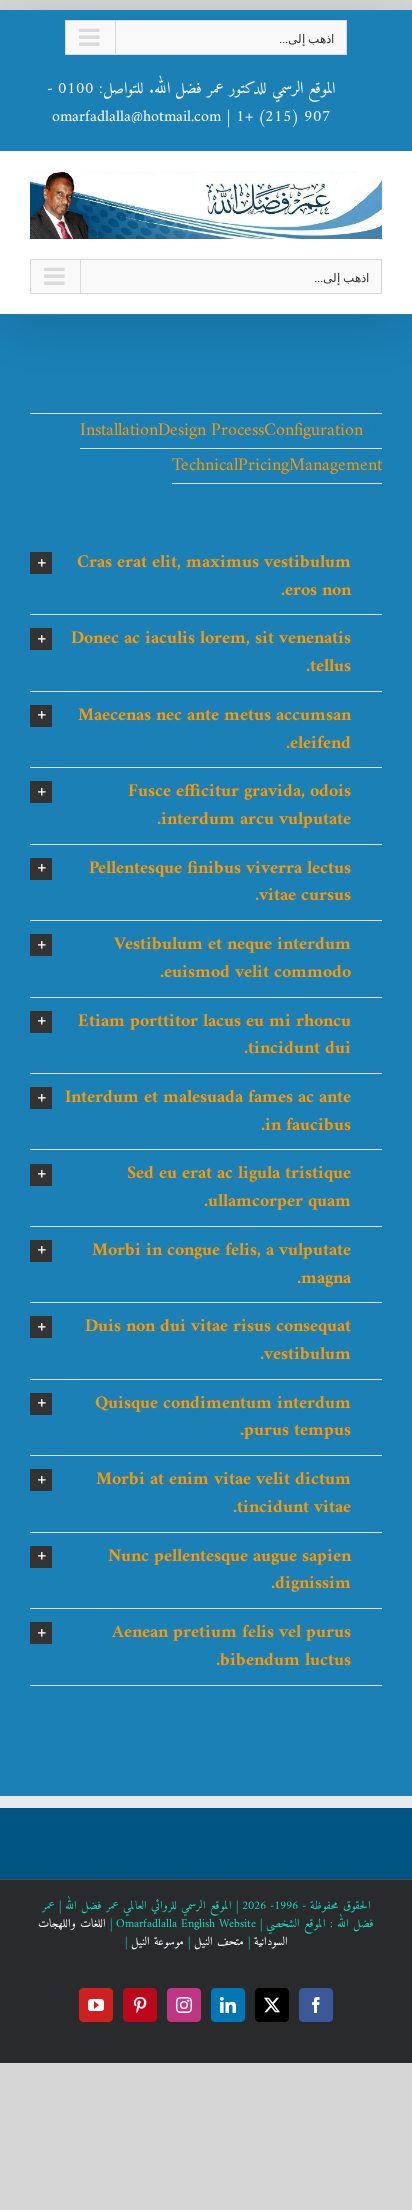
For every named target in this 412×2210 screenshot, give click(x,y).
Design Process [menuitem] (211, 430)
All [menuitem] (372, 432)
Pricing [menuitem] (263, 465)
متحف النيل (219, 1942)
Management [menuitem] (335, 465)
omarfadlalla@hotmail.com (136, 117)
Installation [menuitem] (119, 430)
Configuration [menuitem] (313, 430)
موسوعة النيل (157, 1942)
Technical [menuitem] (205, 465)
